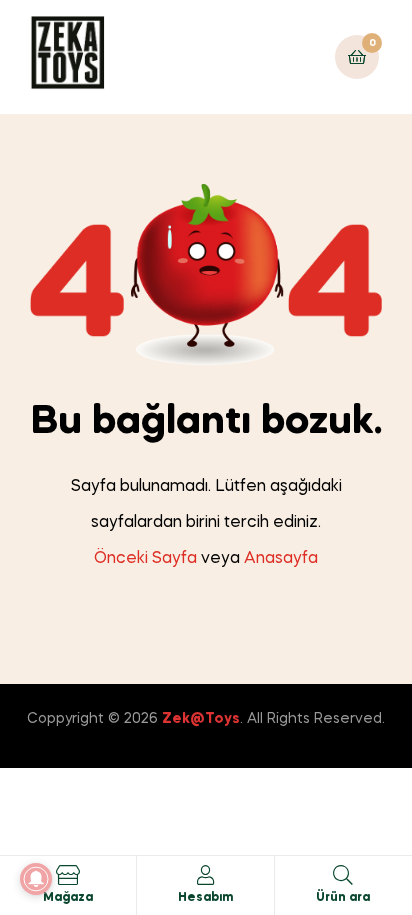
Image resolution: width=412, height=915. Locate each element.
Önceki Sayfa (145, 559)
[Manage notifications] (36, 879)
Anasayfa (281, 559)
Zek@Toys (201, 719)
